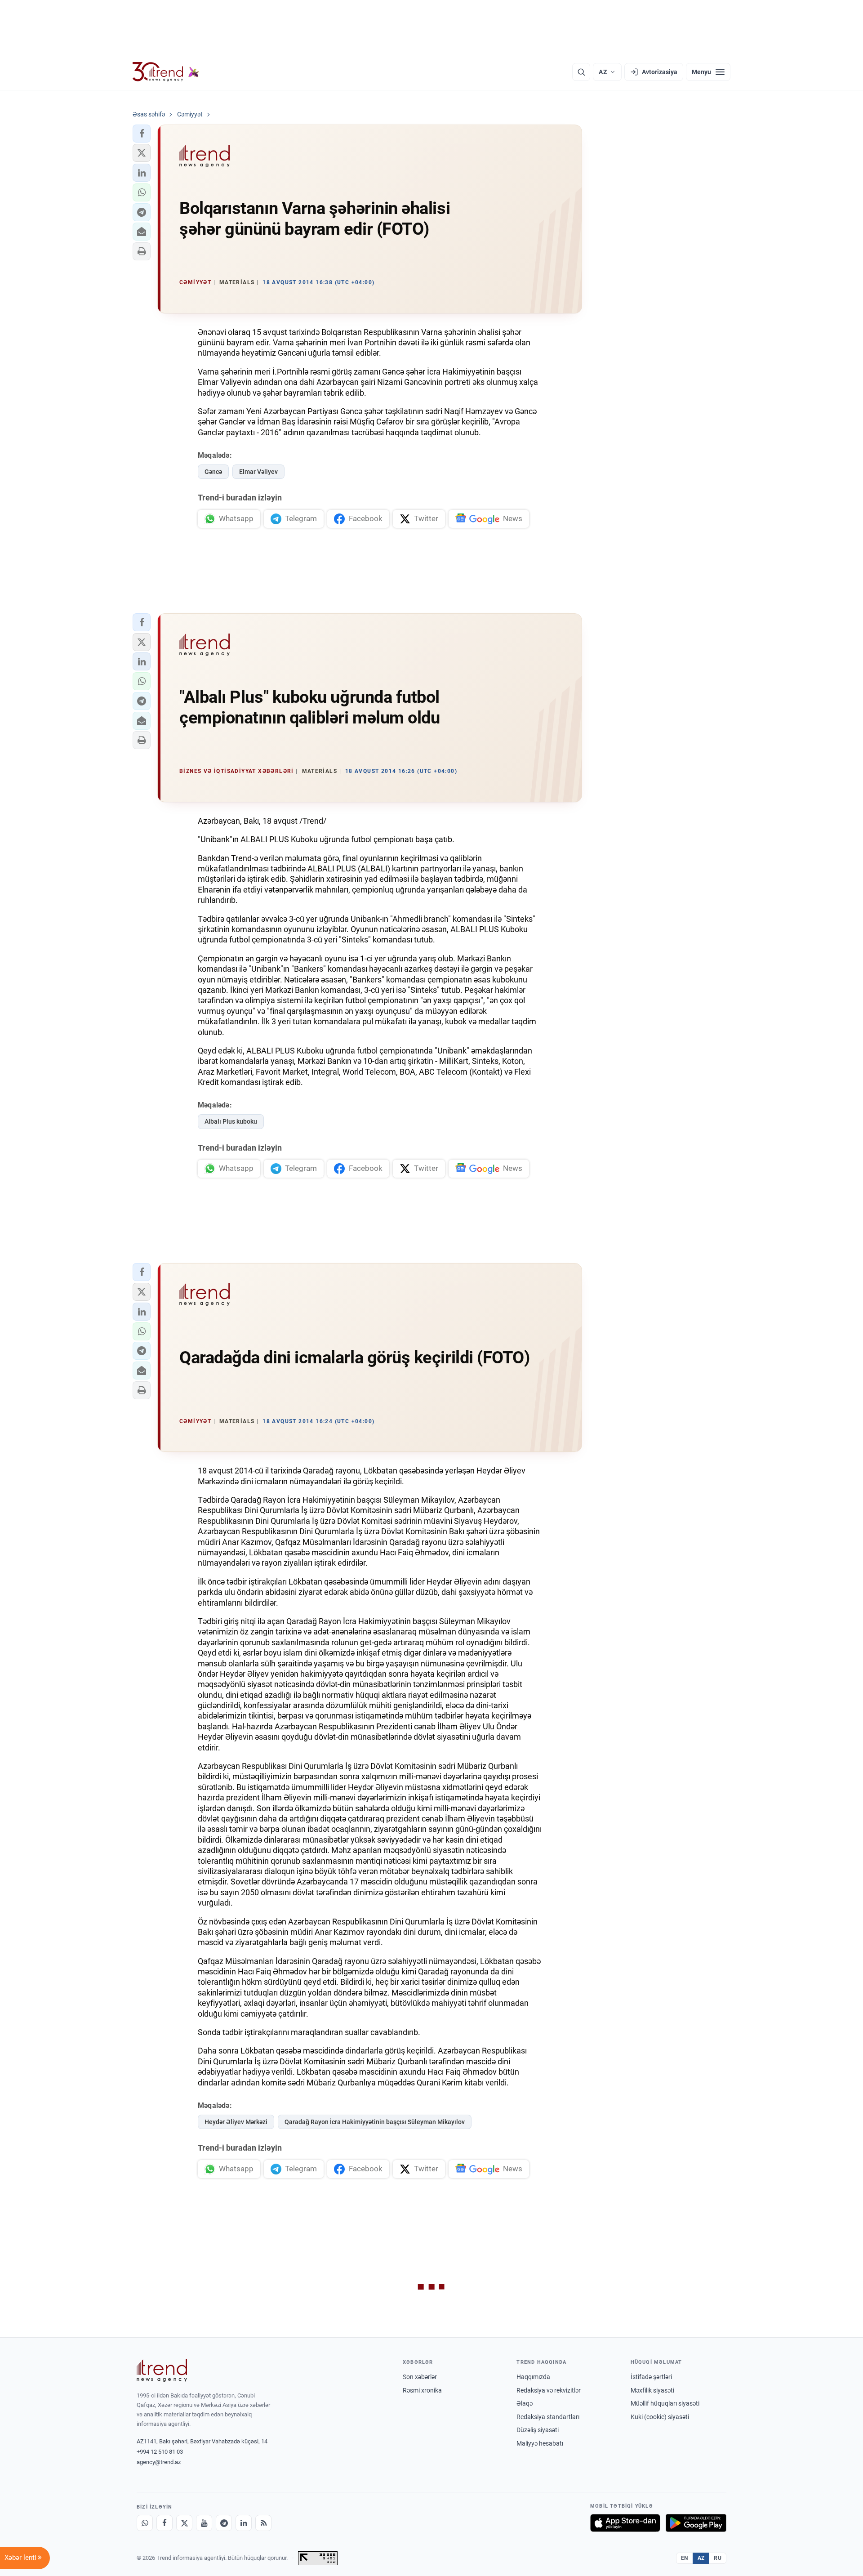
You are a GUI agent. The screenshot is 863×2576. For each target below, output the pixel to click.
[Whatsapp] (145, 2523)
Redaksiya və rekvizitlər (549, 2390)
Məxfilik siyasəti (652, 2390)
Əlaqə (525, 2403)
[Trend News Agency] (162, 2371)
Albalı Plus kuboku (231, 1121)
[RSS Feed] (263, 2523)
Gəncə (213, 472)
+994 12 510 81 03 (160, 2452)
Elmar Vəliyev (258, 472)
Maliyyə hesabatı (540, 2443)
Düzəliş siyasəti (538, 2430)
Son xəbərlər (420, 2377)
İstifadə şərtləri (651, 2377)
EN (685, 2558)
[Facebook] (165, 2523)
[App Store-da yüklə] (625, 2523)
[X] (184, 2523)
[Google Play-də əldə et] (696, 2523)
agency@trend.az (159, 2462)
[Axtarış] (581, 72)
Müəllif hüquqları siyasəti (665, 2403)
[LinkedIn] (244, 2523)
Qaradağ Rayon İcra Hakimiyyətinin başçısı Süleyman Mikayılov (375, 2122)
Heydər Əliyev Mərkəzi (236, 2122)
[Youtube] (204, 2523)
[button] (142, 134)
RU (718, 2558)
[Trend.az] (166, 72)
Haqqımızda (533, 2377)
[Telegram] (224, 2523)
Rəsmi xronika (422, 2390)
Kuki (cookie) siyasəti (660, 2417)
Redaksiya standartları (548, 2417)
